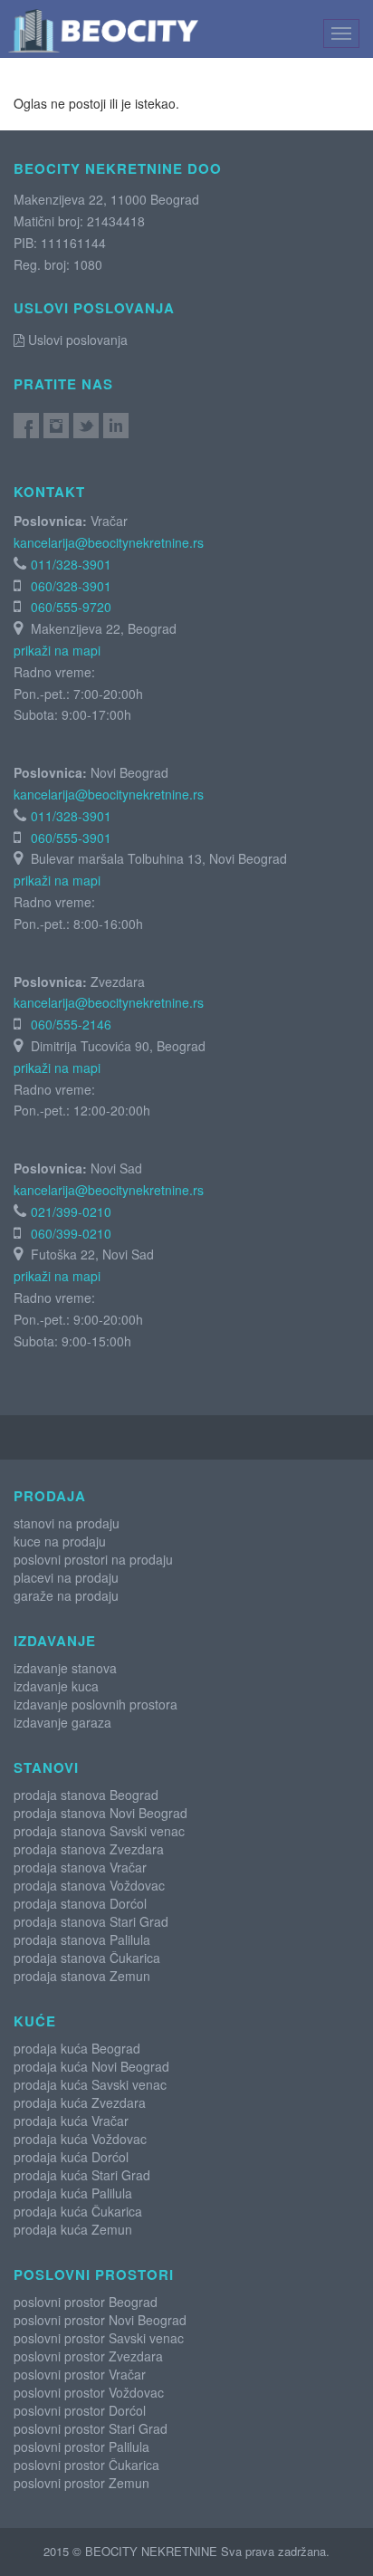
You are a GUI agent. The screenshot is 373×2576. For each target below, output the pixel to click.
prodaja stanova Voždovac (89, 1885)
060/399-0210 (71, 1233)
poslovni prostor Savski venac (99, 2338)
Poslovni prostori (94, 2274)
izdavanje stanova (65, 1668)
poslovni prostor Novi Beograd (100, 2320)
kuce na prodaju (60, 1541)
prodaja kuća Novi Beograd (91, 2066)
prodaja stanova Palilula (82, 1939)
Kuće (35, 2021)
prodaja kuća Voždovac (80, 2139)
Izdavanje (55, 1641)
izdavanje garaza (62, 1722)
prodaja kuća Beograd (77, 2048)
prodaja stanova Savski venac (99, 1831)
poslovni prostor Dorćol (80, 2410)
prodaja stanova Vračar (80, 1867)
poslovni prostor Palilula (81, 2447)
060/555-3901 (71, 838)
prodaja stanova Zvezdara (89, 1849)
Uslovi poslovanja (76, 340)
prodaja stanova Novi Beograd (100, 1813)
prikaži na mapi (57, 650)
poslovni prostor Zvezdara (88, 2356)
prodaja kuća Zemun (73, 2229)
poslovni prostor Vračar (80, 2374)
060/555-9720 (71, 607)
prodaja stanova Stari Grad (91, 1921)
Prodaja (50, 1496)
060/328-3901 (71, 586)
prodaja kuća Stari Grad (82, 2175)
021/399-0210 (71, 1211)
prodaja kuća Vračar (71, 2121)
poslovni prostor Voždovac (89, 2392)
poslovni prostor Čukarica (86, 2465)
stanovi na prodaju (67, 1523)
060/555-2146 (71, 1024)
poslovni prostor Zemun (81, 2483)
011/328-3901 (71, 564)
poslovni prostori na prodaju (93, 1559)
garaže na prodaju (66, 1595)
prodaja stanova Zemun (82, 1976)
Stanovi (46, 1767)
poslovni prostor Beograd (86, 2302)
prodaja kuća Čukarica (78, 2211)
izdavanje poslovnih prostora (96, 1704)
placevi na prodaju (66, 1577)
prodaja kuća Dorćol (71, 2157)
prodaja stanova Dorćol (80, 1903)
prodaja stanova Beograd (86, 1795)
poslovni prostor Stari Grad (91, 2428)
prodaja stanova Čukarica (87, 1958)
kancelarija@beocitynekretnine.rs (109, 542)
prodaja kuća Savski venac (90, 2084)
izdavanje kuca (56, 1686)
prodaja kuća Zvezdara (80, 2102)
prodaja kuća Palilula (73, 2193)
